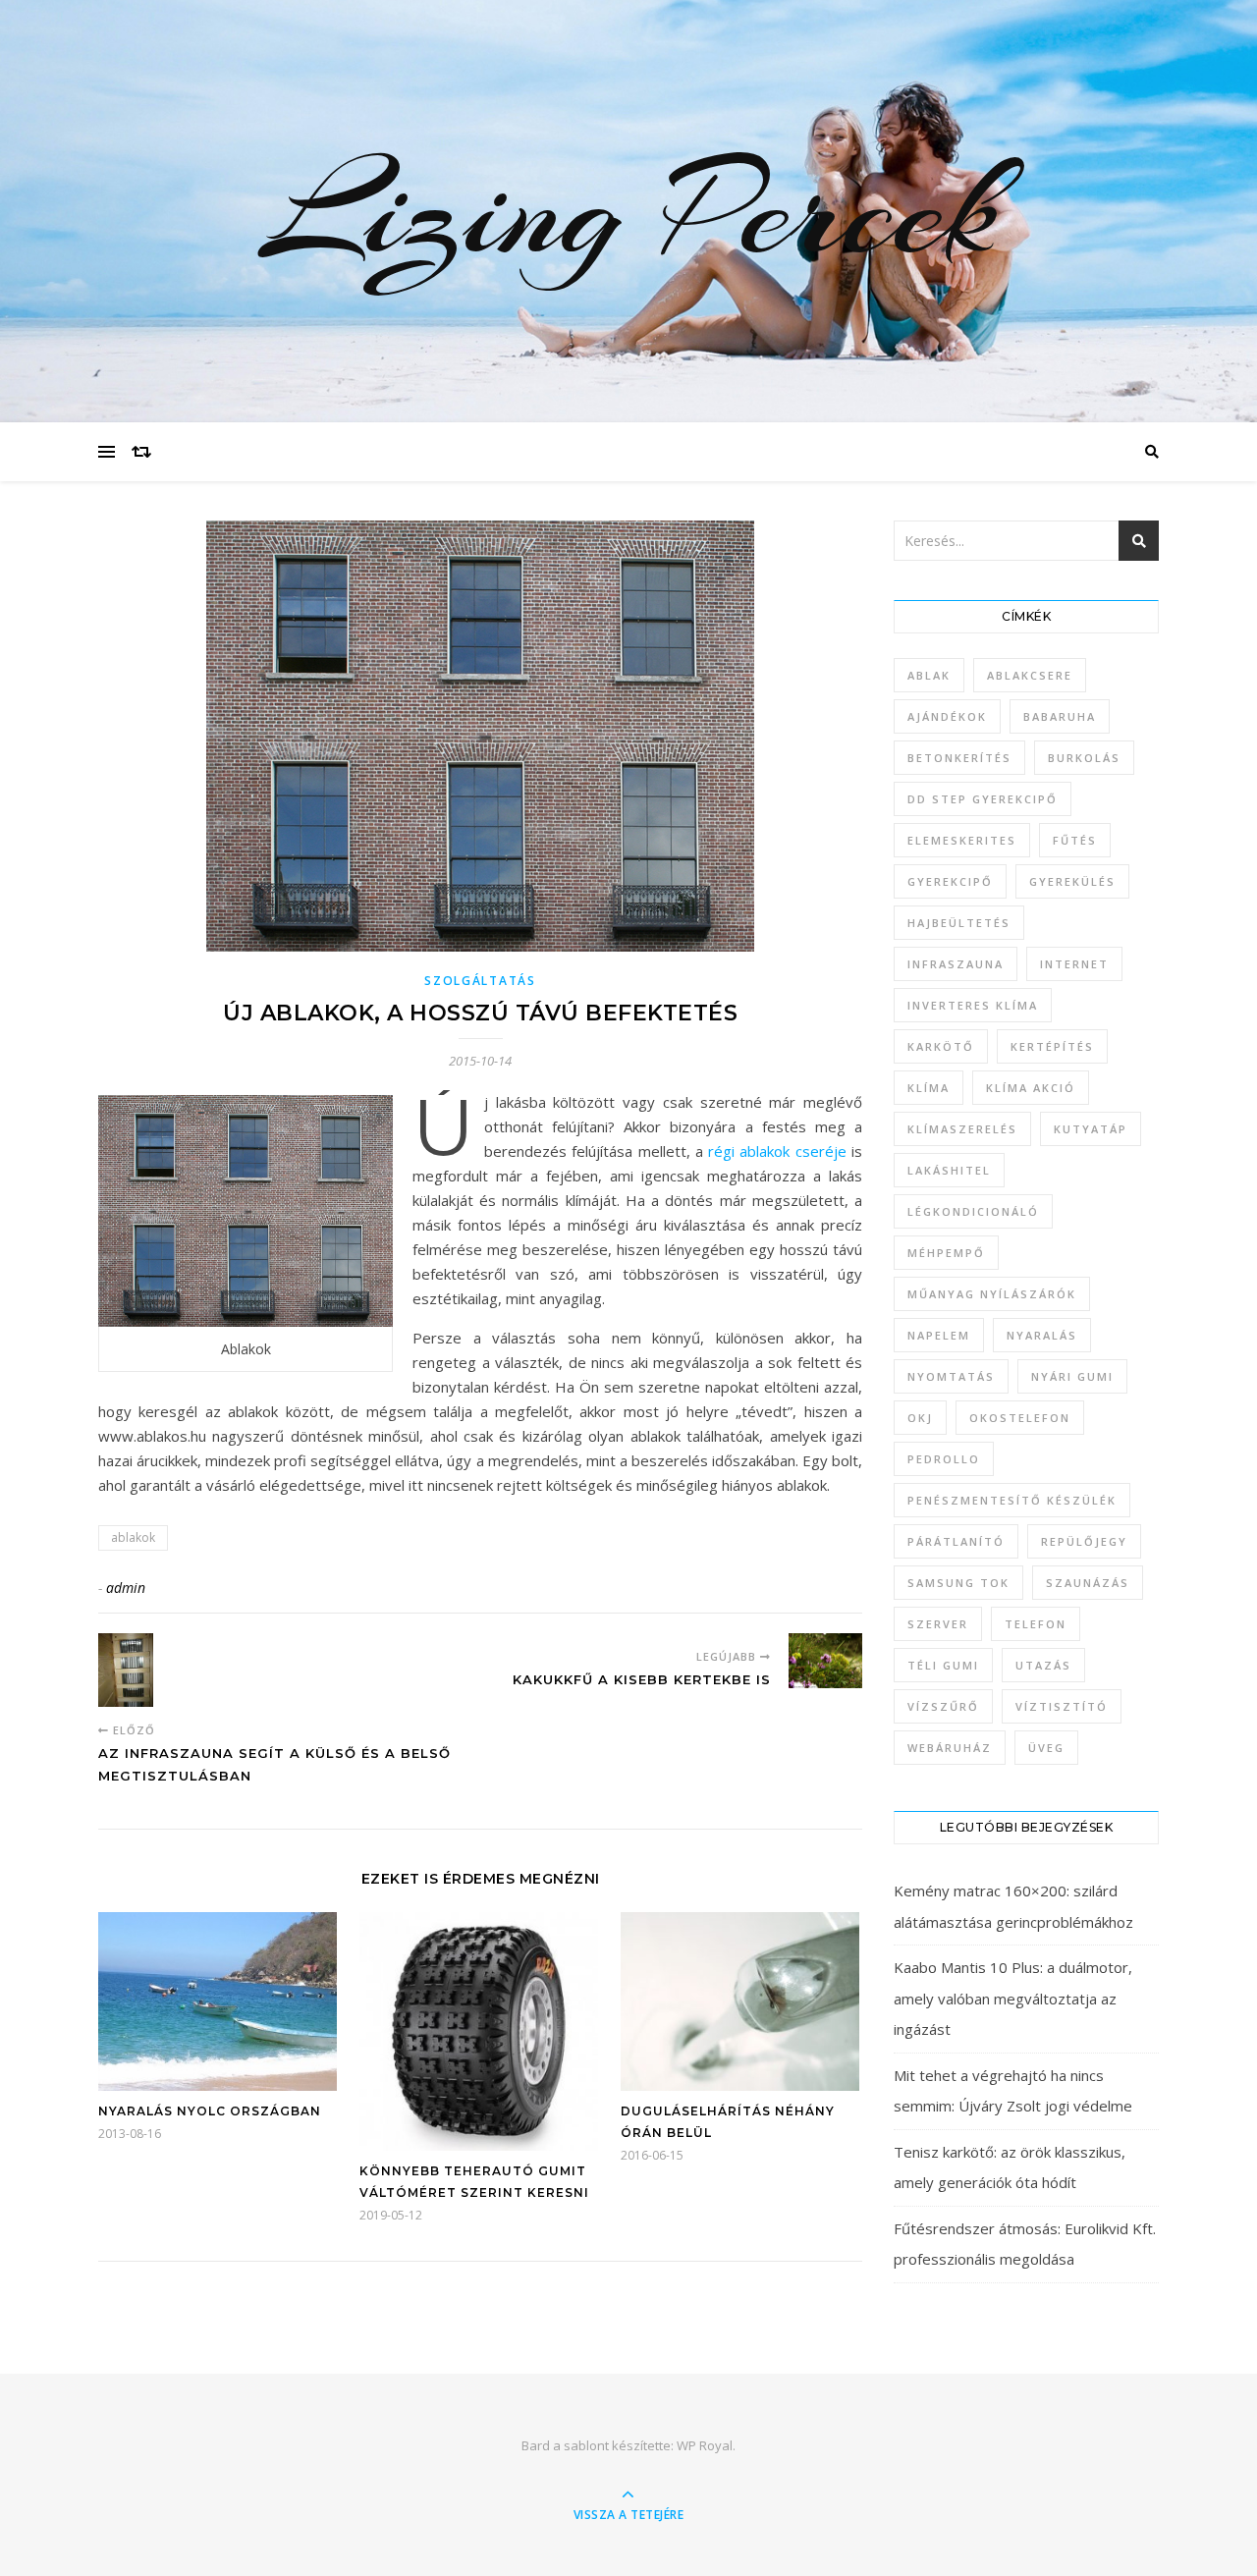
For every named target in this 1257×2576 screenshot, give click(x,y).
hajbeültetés (959, 923)
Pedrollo (944, 1459)
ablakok (133, 1537)
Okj (920, 1418)
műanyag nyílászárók (992, 1294)
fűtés (1075, 840)
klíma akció (1031, 1088)
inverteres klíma (973, 1005)
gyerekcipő (950, 881)
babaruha (1060, 716)
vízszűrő (943, 1706)
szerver (938, 1624)
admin (126, 1588)
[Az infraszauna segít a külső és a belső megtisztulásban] (135, 1670)
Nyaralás (1042, 1335)
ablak (929, 675)
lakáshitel (949, 1170)
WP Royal (705, 2445)
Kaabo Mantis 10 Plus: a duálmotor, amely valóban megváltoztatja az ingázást (1013, 1998)
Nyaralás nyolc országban (210, 2111)
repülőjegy (1084, 1541)
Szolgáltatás (480, 981)
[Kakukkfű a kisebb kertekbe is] (825, 1661)
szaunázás (1088, 1583)
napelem (939, 1335)
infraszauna (956, 964)
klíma (929, 1088)
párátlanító (956, 1541)
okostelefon (1020, 1418)
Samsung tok (958, 1583)
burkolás (1084, 758)
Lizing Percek (628, 211)
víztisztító (1062, 1706)
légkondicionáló (973, 1211)
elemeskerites (962, 840)
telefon (1036, 1624)
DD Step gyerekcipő (983, 799)
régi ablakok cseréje (777, 1151)
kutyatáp (1091, 1129)
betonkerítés (959, 758)
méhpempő (946, 1253)
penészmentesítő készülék (1012, 1500)
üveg (1046, 1748)
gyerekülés (1072, 881)
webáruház (950, 1748)
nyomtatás (951, 1376)
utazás (1043, 1665)
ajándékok (947, 716)
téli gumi (943, 1665)
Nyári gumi (1072, 1376)
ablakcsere (1030, 675)
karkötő (941, 1046)
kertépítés (1052, 1046)
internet (1074, 964)
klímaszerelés (962, 1129)
